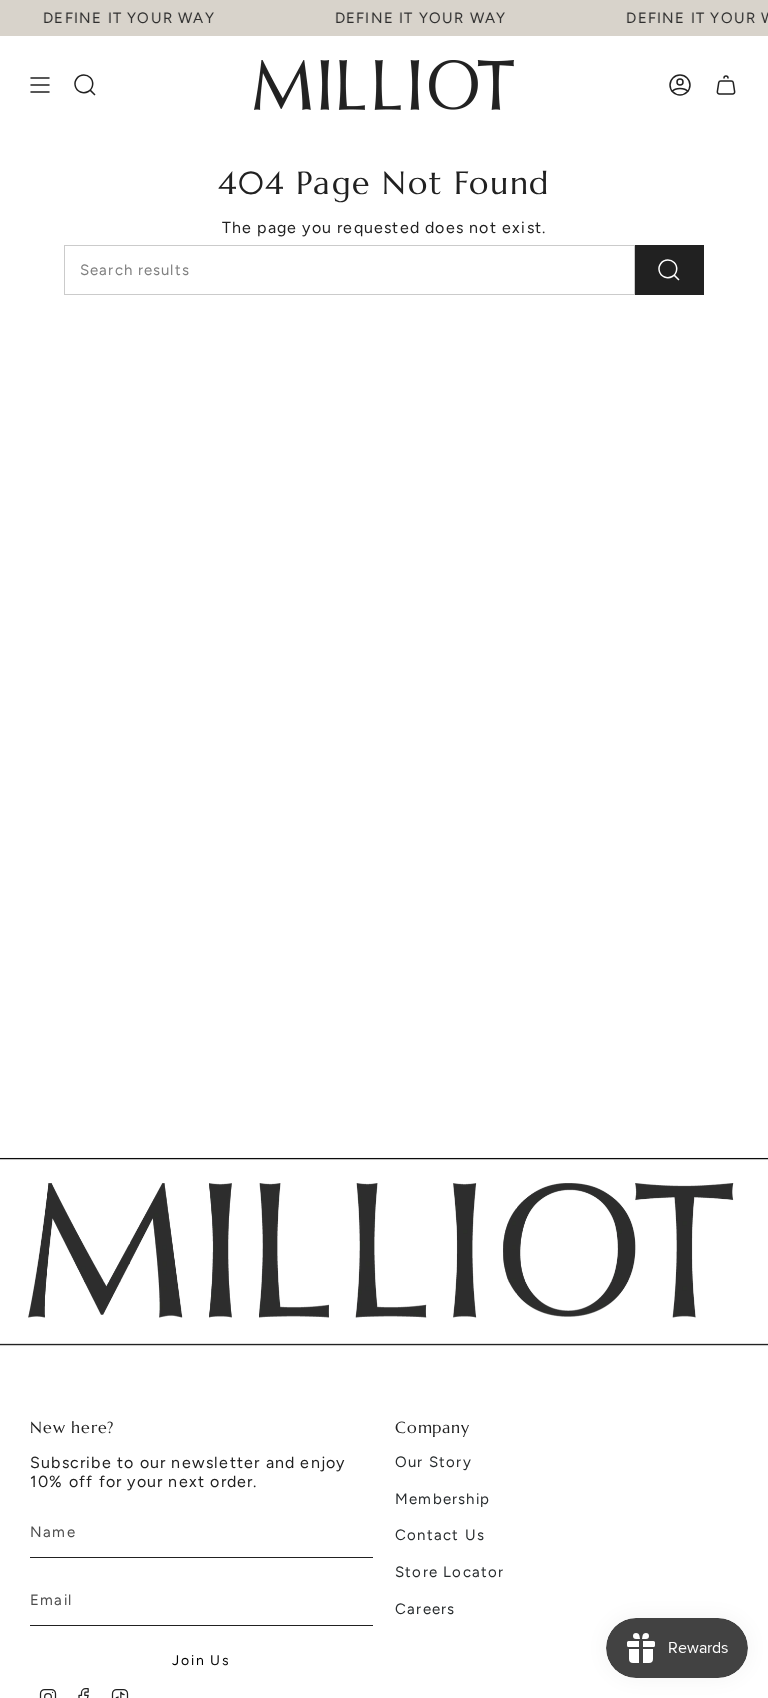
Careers (425, 1609)
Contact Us (440, 1535)
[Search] (669, 270)
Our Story (433, 1462)
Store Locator (450, 1572)
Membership (442, 1499)
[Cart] (726, 85)
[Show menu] (40, 85)
